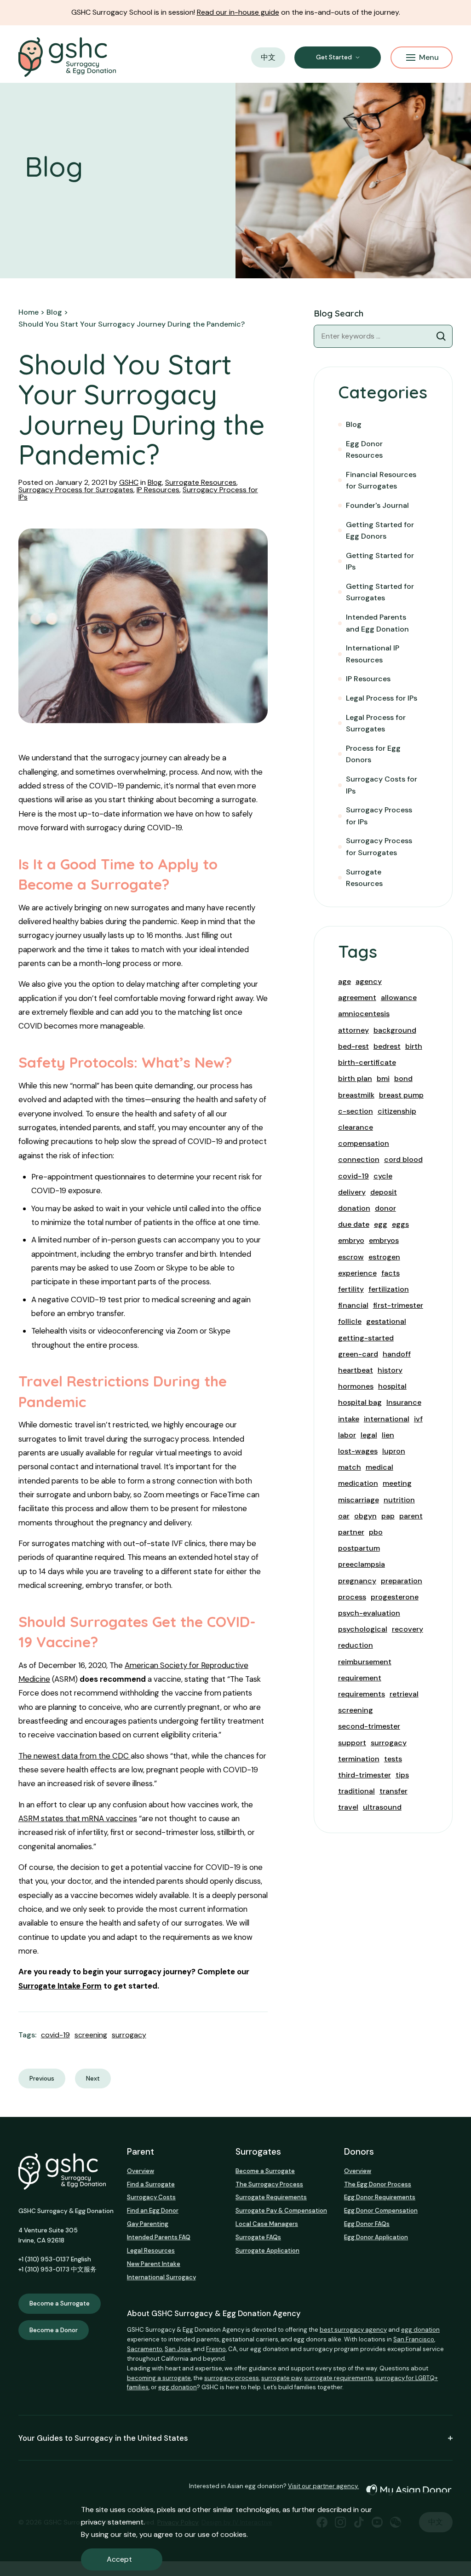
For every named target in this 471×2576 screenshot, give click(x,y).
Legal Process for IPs (382, 698)
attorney (353, 1030)
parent (411, 1516)
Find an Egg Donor (153, 2211)
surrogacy (129, 2035)
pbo (376, 1532)
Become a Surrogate (60, 2303)
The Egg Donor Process (378, 2184)
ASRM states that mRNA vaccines (78, 1818)
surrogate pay (281, 2378)
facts (391, 1273)
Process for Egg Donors (373, 754)
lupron (394, 1451)
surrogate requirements (339, 2378)
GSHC (129, 482)
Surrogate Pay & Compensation (281, 2211)
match (350, 1467)
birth (414, 1046)
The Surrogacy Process (269, 2184)
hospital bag (360, 1402)
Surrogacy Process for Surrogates (76, 490)
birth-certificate (367, 1062)
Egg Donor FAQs (367, 2224)
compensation (364, 1143)
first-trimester (398, 1305)
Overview (141, 2171)
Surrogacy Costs (151, 2197)
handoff (397, 1354)
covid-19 (55, 2035)
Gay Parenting (148, 2224)
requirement (360, 1678)
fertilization (389, 1289)
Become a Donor (54, 2330)
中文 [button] (268, 57)
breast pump (401, 1095)
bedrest (387, 1046)
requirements (362, 1694)
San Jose (178, 2349)
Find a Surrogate (151, 2184)
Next (93, 2079)
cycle (383, 1176)
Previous (42, 2079)
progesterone (395, 1597)
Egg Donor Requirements (380, 2197)
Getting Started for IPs (380, 561)
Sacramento (145, 2349)
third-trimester (365, 1775)
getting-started (366, 1338)
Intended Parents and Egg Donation (377, 623)
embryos (384, 1240)
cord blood (403, 1159)
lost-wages (358, 1451)
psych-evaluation (369, 1613)
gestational (386, 1321)
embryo (351, 1240)
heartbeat (356, 1370)
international (387, 1419)
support (352, 1743)
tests (393, 1759)
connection (359, 1159)
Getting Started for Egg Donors (380, 531)
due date (354, 1224)
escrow (351, 1257)
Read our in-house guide (238, 12)
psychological (363, 1629)
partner (351, 1532)
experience (357, 1273)
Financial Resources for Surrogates (381, 480)
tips (402, 1775)
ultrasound (382, 1807)
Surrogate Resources (201, 482)
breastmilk (356, 1095)
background (395, 1030)
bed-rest (353, 1046)
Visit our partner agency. (323, 2486)
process (352, 1597)
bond (403, 1078)
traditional (356, 1791)
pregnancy (357, 1581)
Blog (155, 482)
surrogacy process (232, 2378)
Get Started (334, 57)
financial (353, 1305)
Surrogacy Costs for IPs (382, 785)
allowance (399, 998)
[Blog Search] (441, 336)
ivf (418, 1419)
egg (381, 1224)
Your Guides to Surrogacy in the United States (103, 2438)
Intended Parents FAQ (159, 2237)
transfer (393, 1791)
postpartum (359, 1548)
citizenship (397, 1111)
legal (369, 1435)
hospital (392, 1386)
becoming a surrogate (159, 2378)
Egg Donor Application (376, 2237)
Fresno (216, 2349)
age (345, 981)
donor (385, 1208)
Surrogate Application (267, 2251)
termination (359, 1759)
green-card (358, 1354)
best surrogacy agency (353, 2330)
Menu (429, 57)
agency (369, 981)
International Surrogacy (161, 2277)
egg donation (420, 2330)
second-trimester (369, 1726)
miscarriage (359, 1500)
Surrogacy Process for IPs (379, 816)
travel (348, 1807)
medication (358, 1483)
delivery (352, 1192)
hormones (356, 1386)
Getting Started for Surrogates (380, 592)
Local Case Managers (267, 2224)
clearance (356, 1127)
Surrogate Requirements (271, 2197)
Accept (119, 2559)
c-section (356, 1111)
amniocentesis (364, 1014)
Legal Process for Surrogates (376, 723)
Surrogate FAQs (258, 2237)
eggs (400, 1224)
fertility (351, 1289)
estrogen (384, 1257)
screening (91, 2035)
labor (347, 1435)
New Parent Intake (154, 2264)
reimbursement (365, 1662)
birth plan (355, 1078)
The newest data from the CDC (75, 1756)
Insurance (404, 1402)
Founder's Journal (377, 505)
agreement (357, 998)
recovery (408, 1629)
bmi (383, 1078)
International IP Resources (373, 654)
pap (388, 1516)
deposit (384, 1192)
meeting (397, 1483)
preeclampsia (362, 1564)
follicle (350, 1321)
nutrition (399, 1500)
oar (344, 1516)
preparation (402, 1581)
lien (388, 1435)
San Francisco (414, 2339)
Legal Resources (151, 2251)
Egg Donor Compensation (381, 2211)
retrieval (404, 1694)
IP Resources (158, 490)
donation (354, 1208)
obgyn (365, 1516)
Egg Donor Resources (364, 450)
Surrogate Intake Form (60, 1986)
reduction (356, 1645)
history (390, 1370)
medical (379, 1467)
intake (349, 1419)
